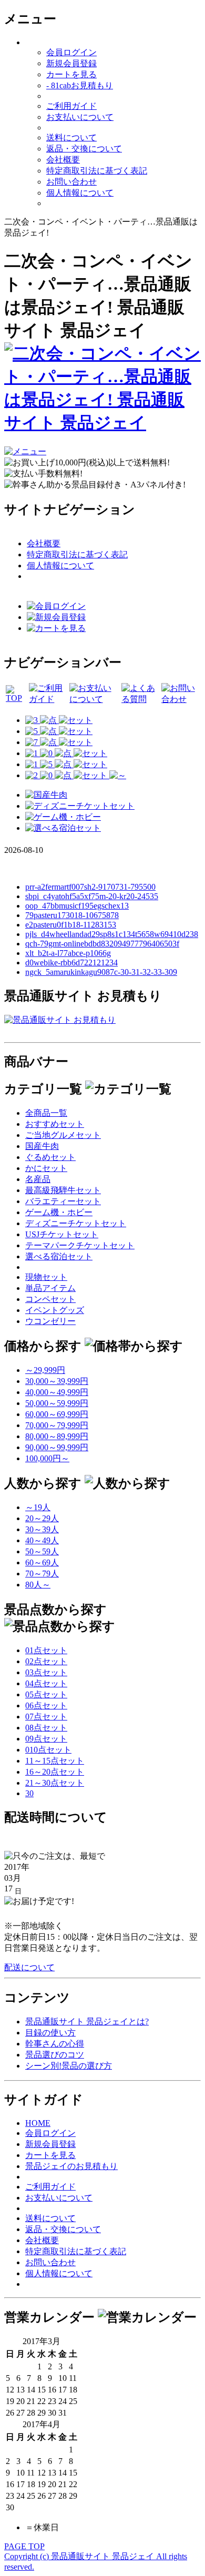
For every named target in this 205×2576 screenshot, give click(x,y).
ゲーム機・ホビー (59, 1212)
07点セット (46, 1717)
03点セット (46, 1672)
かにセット (46, 1168)
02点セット (46, 1661)
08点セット (46, 1728)
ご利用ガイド (71, 106)
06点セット (46, 1706)
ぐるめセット (50, 1157)
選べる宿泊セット (59, 1256)
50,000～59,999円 (57, 1403)
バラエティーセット (63, 1201)
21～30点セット (55, 1783)
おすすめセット (55, 1124)
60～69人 (42, 1562)
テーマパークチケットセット (80, 1245)
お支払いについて (80, 117)
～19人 (38, 1507)
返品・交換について (84, 149)
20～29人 (42, 1518)
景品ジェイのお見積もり (71, 2166)
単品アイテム (50, 1288)
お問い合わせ (71, 182)
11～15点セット (55, 1761)
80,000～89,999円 (57, 1436)
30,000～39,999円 (57, 1381)
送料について (71, 138)
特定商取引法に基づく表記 (97, 171)
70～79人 (42, 1574)
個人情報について (80, 193)
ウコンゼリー (50, 1321)
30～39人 (42, 1529)
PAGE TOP (24, 2546)
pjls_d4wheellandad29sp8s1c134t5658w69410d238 (112, 934)
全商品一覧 (46, 1113)
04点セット (46, 1683)
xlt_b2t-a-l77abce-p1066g (68, 953)
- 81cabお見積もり (80, 85)
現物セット (46, 1277)
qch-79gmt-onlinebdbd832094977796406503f (102, 944)
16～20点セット (55, 1772)
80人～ (38, 1585)
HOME (38, 2123)
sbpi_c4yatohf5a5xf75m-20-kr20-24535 (92, 896)
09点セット (46, 1739)
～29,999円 (45, 1370)
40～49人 (42, 1540)
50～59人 (42, 1551)
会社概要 (63, 160)
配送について (29, 1967)
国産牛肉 (42, 1146)
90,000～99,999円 (57, 1447)
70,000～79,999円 (57, 1425)
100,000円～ (47, 1458)
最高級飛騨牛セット (63, 1190)
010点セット (48, 1750)
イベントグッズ (55, 1310)
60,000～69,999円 (57, 1414)
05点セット (46, 1694)
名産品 (38, 1179)
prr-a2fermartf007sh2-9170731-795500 (90, 887)
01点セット (46, 1650)
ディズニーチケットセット (76, 1223)
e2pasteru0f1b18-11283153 (71, 925)
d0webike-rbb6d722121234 (71, 963)
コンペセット (50, 1299)
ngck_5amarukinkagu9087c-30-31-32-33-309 (101, 972)
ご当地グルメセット (63, 1135)
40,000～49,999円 (57, 1392)
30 (29, 1793)
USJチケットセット (62, 1234)
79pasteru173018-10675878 (72, 915)
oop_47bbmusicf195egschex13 (77, 906)
